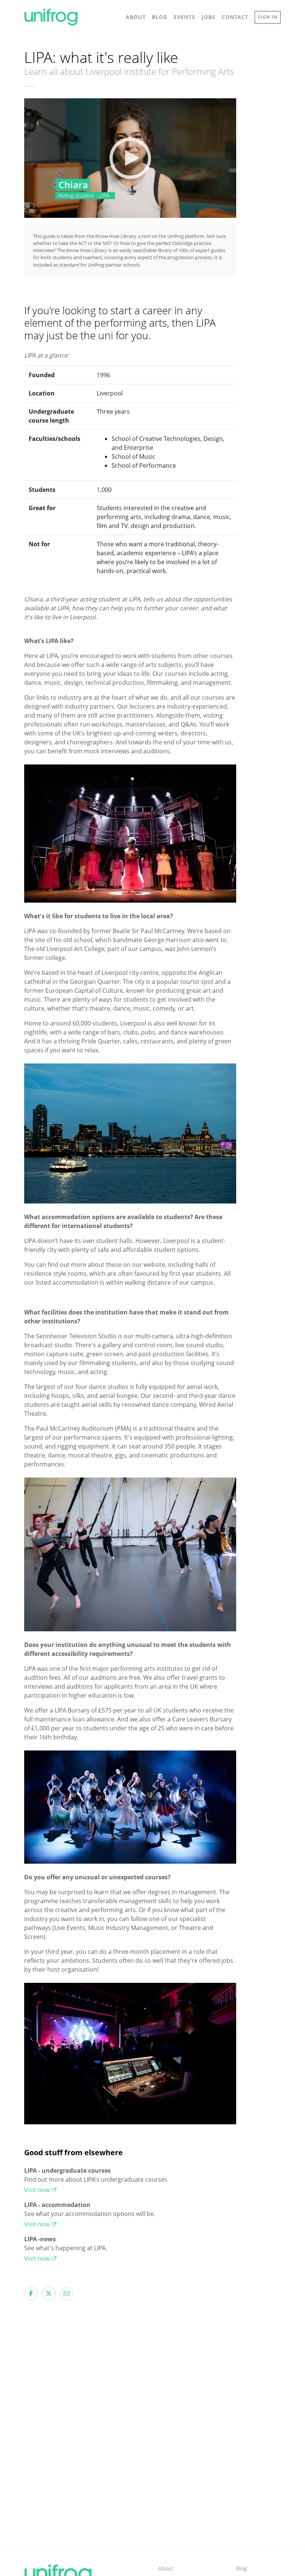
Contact (235, 17)
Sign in (268, 17)
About (136, 17)
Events (184, 17)
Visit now (38, 2190)
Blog (160, 17)
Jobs (208, 17)
